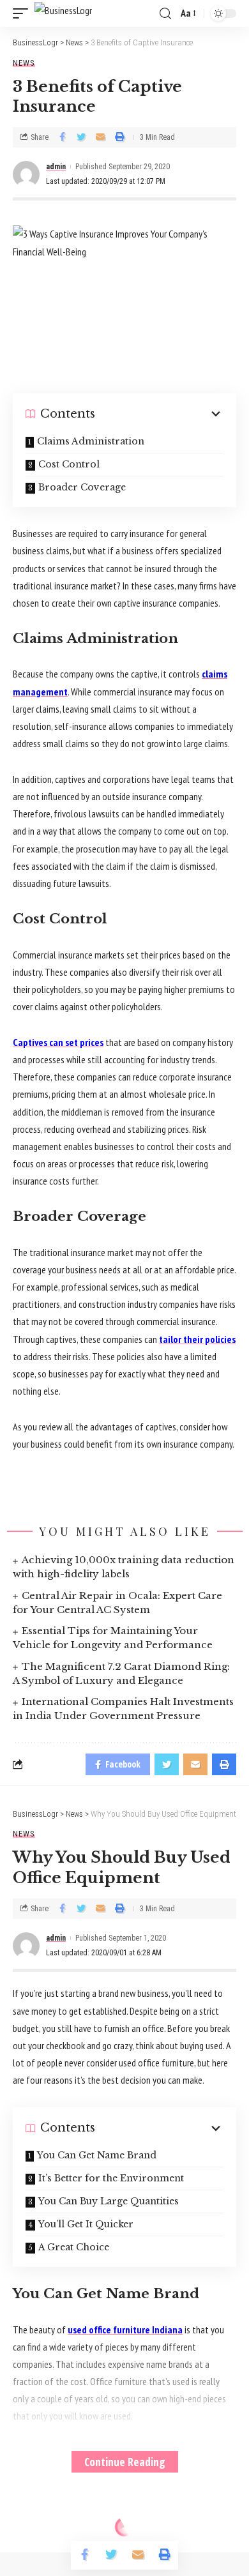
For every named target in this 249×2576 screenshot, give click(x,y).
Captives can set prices (58, 1042)
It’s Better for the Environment (111, 2178)
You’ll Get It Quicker (86, 2224)
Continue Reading (125, 2462)
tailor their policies (197, 1339)
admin (56, 167)
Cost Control (69, 464)
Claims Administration (91, 441)
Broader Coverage (82, 487)
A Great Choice (74, 2247)
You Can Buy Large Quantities (109, 2201)
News (24, 63)
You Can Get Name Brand (97, 2155)
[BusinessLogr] (63, 13)
